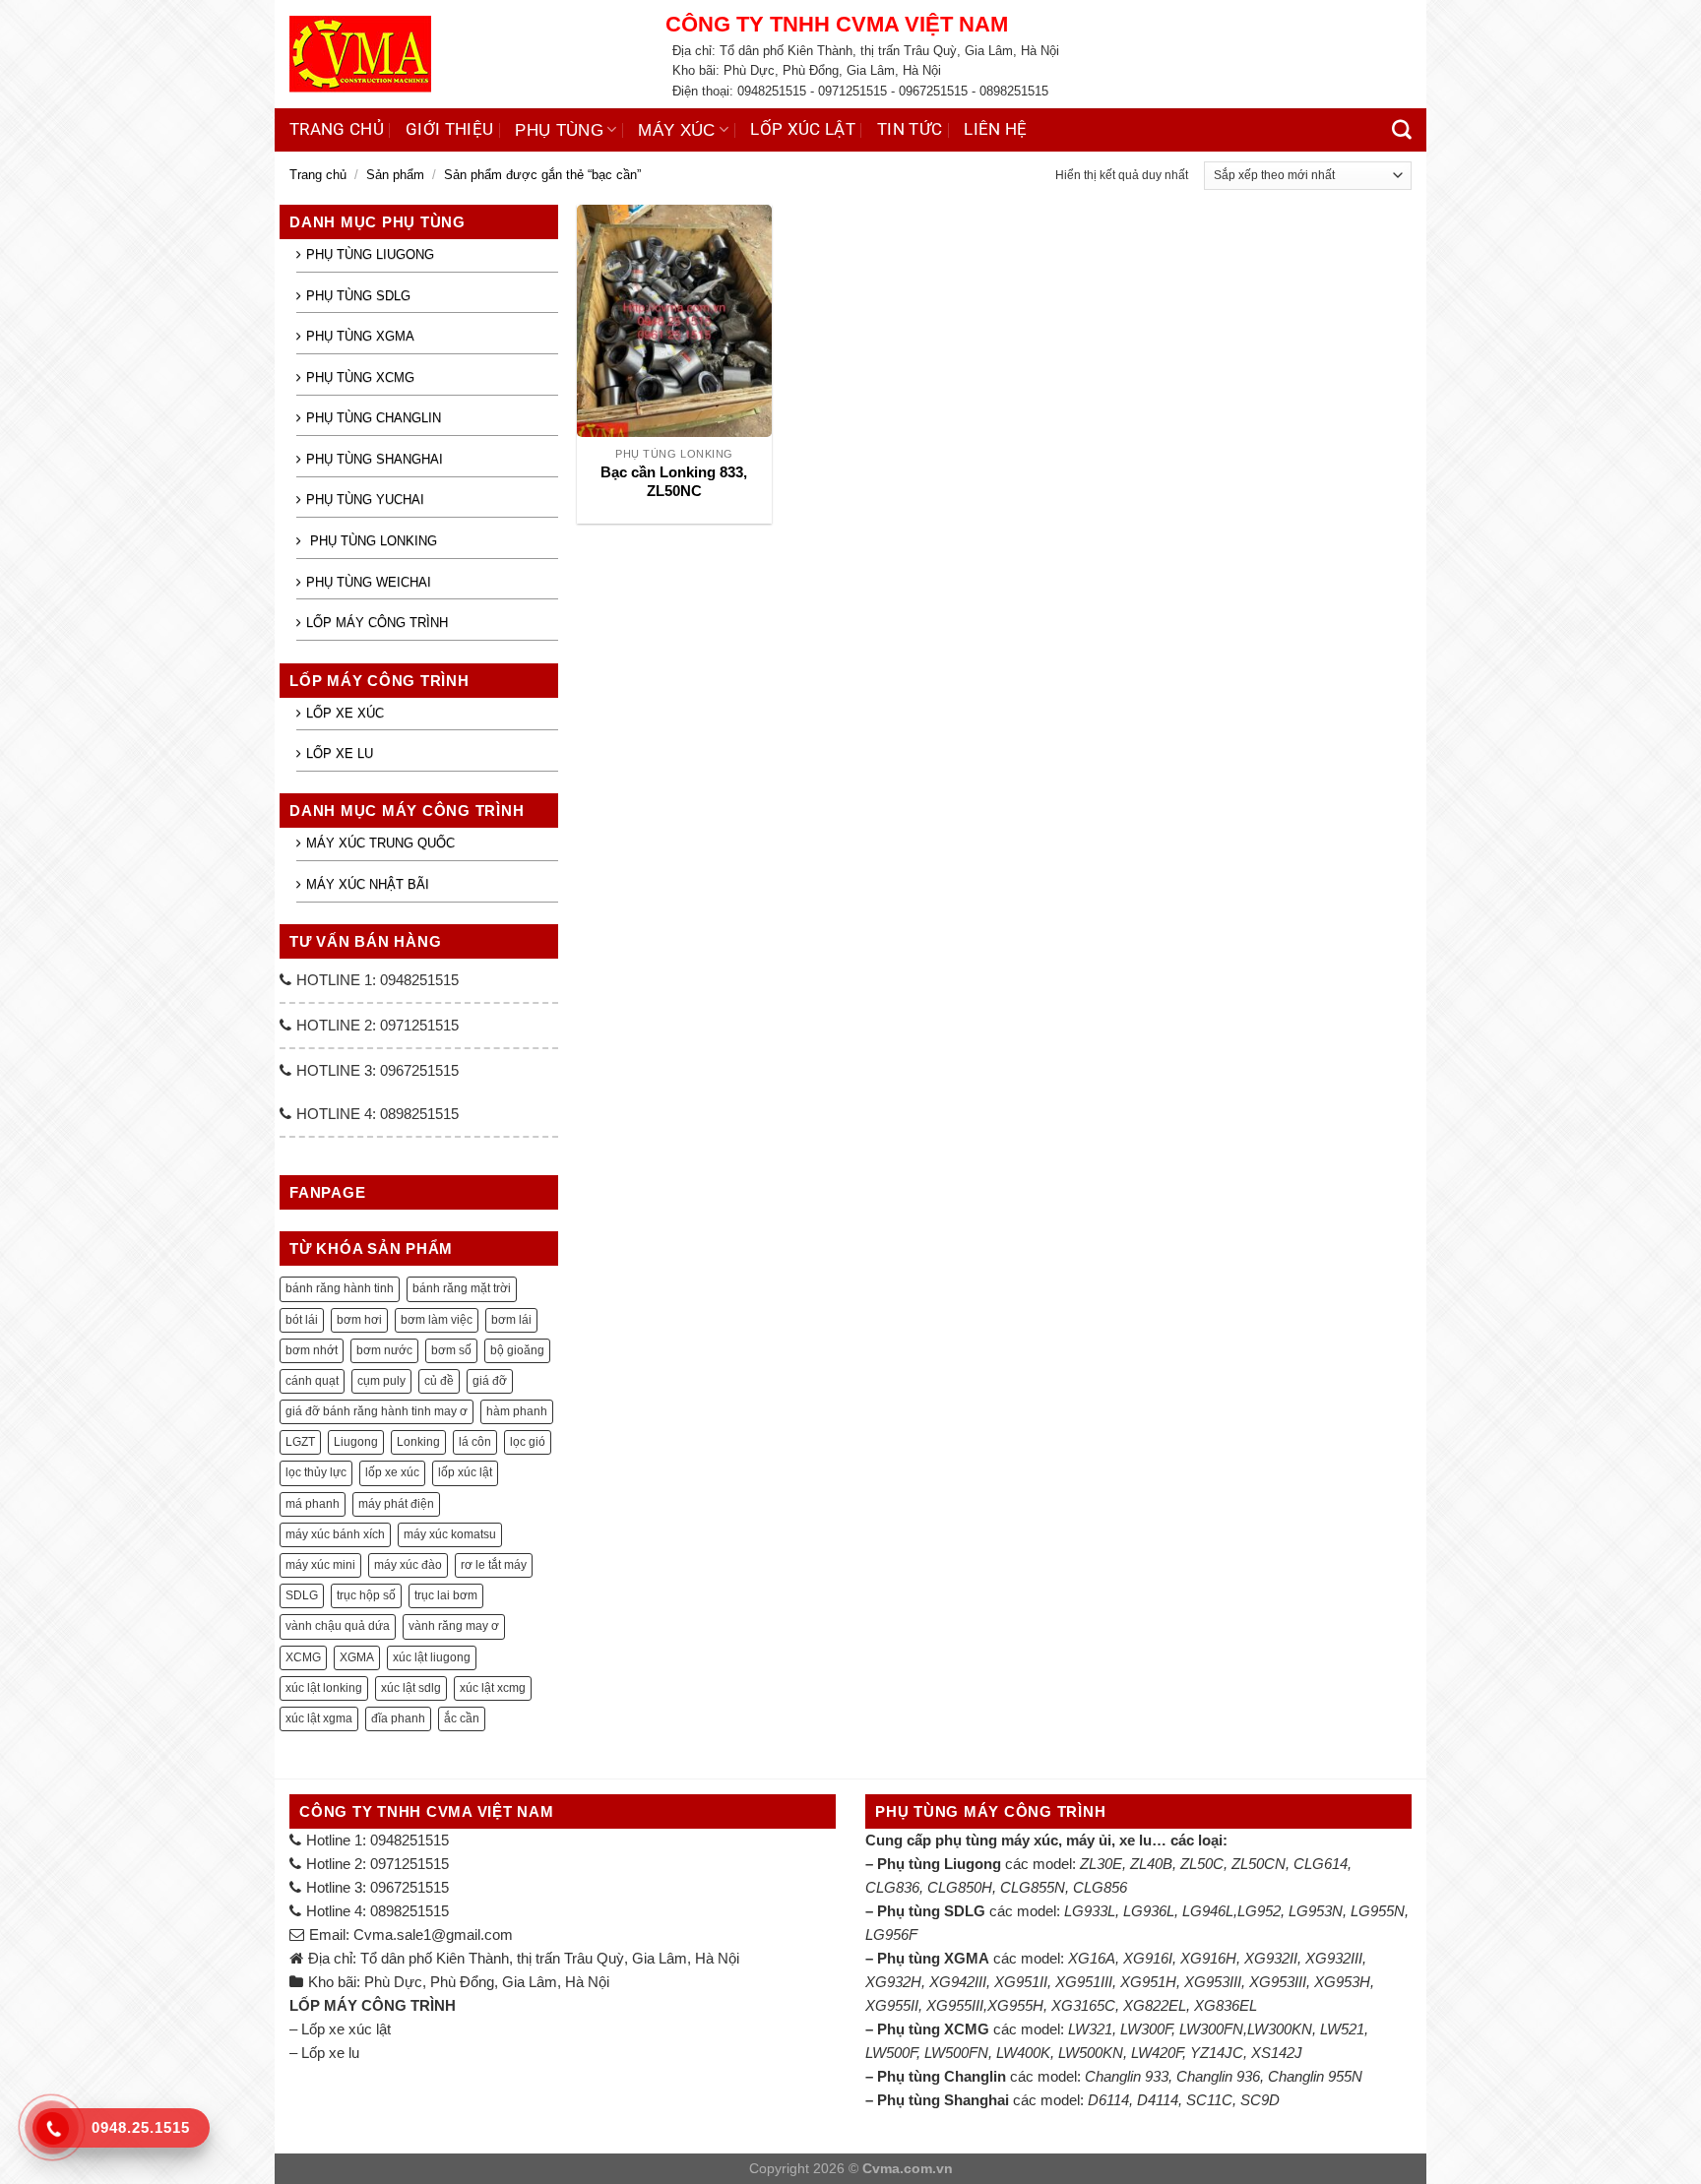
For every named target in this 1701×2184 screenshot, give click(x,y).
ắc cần (462, 1718)
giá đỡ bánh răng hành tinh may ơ (377, 1411)
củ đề (439, 1381)
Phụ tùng (559, 130)
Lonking (418, 1442)
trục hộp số (366, 1595)
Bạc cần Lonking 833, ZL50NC (674, 482)
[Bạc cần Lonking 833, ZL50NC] (674, 321)
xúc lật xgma (319, 1718)
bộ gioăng (517, 1350)
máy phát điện (396, 1504)
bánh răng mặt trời (462, 1288)
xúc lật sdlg (411, 1688)
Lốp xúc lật (803, 129)
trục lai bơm (446, 1595)
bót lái (302, 1320)
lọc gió (528, 1442)
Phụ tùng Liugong (370, 254)
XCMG (303, 1657)
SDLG (302, 1595)
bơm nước (384, 1350)
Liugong (356, 1442)
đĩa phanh (398, 1718)
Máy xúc (676, 130)
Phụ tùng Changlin (374, 418)
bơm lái (511, 1320)
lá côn (475, 1442)
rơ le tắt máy (494, 1565)
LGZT (300, 1442)
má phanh (313, 1504)
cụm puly (381, 1381)
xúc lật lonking (324, 1688)
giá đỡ (490, 1381)
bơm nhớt (312, 1350)
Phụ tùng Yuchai (365, 499)
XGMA (357, 1657)
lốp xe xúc (392, 1472)
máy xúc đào (408, 1565)
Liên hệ (995, 129)
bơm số (451, 1350)
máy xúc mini (320, 1565)
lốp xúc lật (465, 1472)
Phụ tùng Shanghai (375, 459)
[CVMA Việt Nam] (463, 54)
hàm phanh (517, 1411)
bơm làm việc (437, 1320)
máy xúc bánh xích (335, 1534)
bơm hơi (359, 1320)
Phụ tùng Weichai (369, 582)
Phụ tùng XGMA (360, 336)
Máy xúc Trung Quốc (380, 843)
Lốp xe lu (340, 753)
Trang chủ (337, 129)
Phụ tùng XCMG (360, 377)
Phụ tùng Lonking (372, 541)
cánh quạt (312, 1381)
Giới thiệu (449, 129)
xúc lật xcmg (493, 1688)
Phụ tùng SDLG (358, 296)
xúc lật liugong (432, 1657)
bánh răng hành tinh (340, 1288)
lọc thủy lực (316, 1472)
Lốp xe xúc (345, 713)
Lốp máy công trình (377, 623)
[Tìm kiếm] (1402, 130)
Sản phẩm (395, 175)
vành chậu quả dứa (338, 1626)
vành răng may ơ (454, 1626)
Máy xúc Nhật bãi (368, 884)
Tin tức (910, 129)
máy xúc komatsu (450, 1534)
